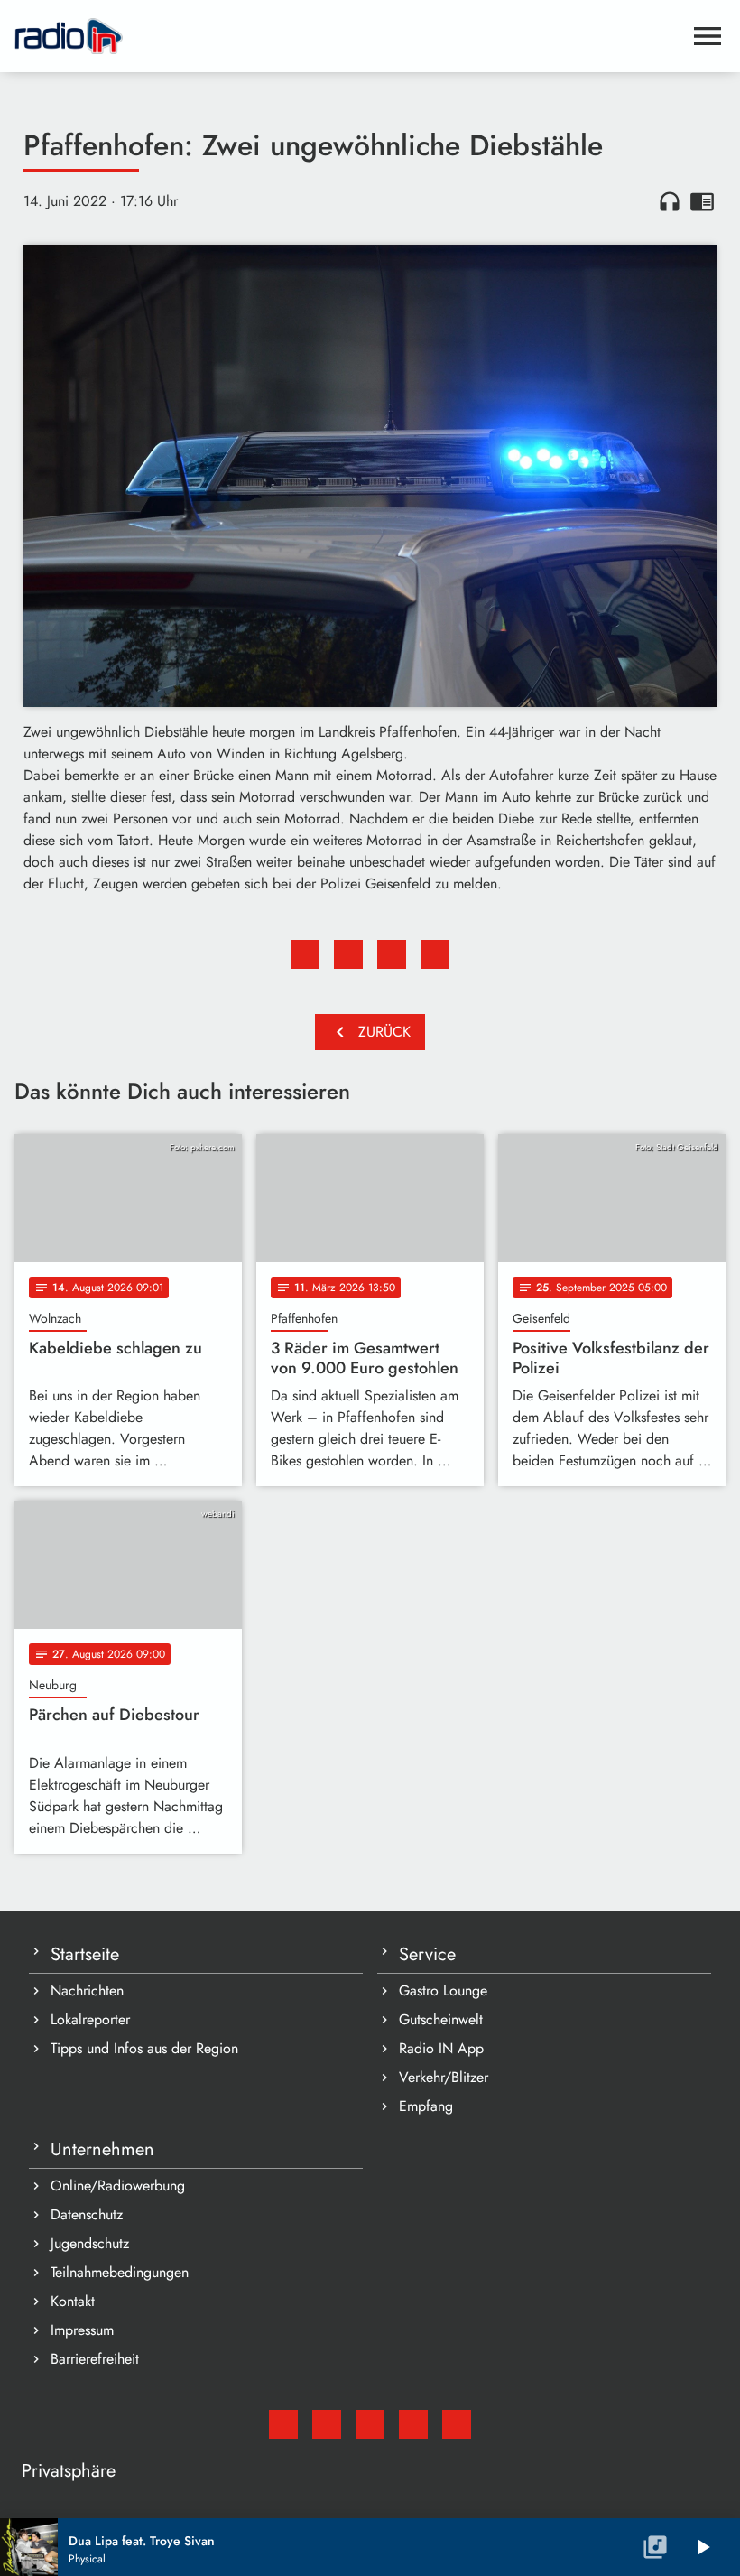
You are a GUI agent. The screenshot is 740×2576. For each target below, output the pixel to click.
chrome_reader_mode (702, 201)
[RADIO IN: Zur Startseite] (348, 36)
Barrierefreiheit (95, 2359)
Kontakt (73, 2301)
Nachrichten (87, 1990)
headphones (670, 201)
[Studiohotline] (457, 2424)
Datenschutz (87, 2214)
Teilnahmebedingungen (120, 2272)
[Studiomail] (283, 2424)
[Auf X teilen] (348, 954)
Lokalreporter (90, 2019)
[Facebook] (327, 2424)
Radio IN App (441, 2048)
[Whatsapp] (413, 2424)
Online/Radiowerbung (118, 2185)
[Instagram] (370, 2424)
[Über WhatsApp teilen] (392, 954)
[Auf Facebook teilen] (305, 954)
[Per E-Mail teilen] (435, 954)
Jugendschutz (90, 2243)
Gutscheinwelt (441, 2019)
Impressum (82, 2330)
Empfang (426, 2106)
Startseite (85, 1954)
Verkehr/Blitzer (444, 2077)
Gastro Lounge (443, 1990)
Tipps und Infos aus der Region (144, 2048)
